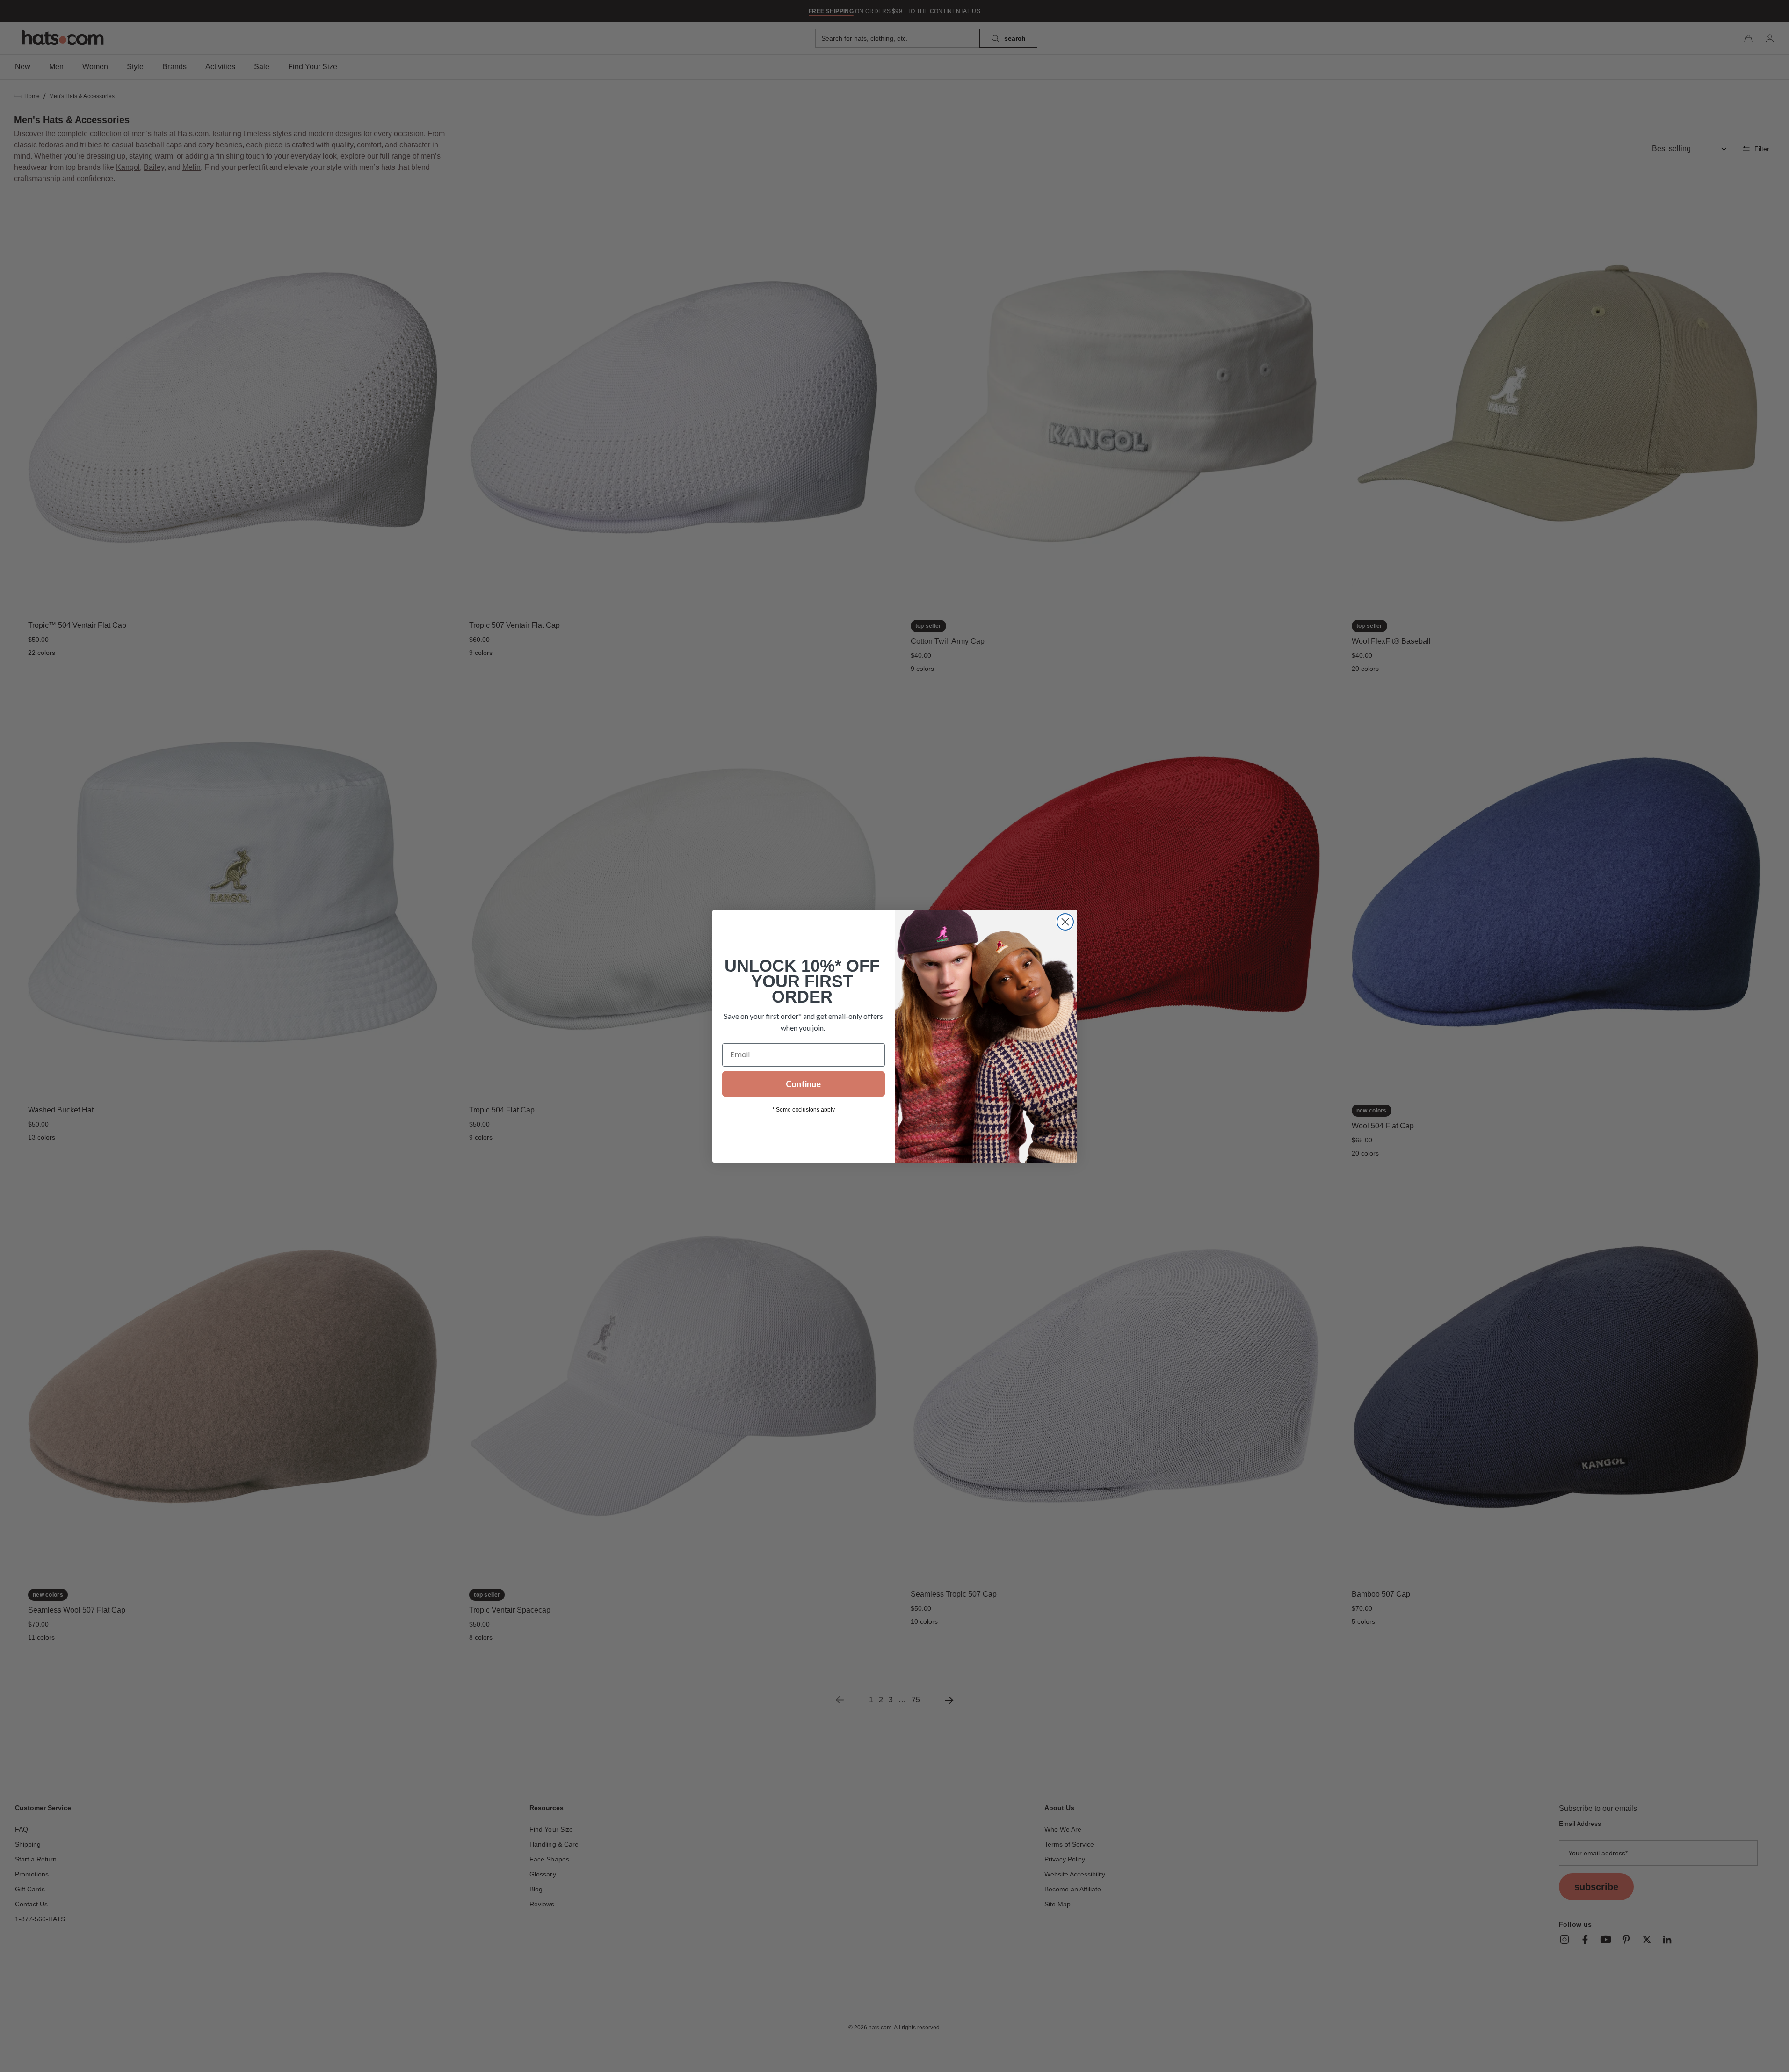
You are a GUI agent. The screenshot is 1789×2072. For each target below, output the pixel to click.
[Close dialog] (1065, 922)
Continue (803, 1084)
